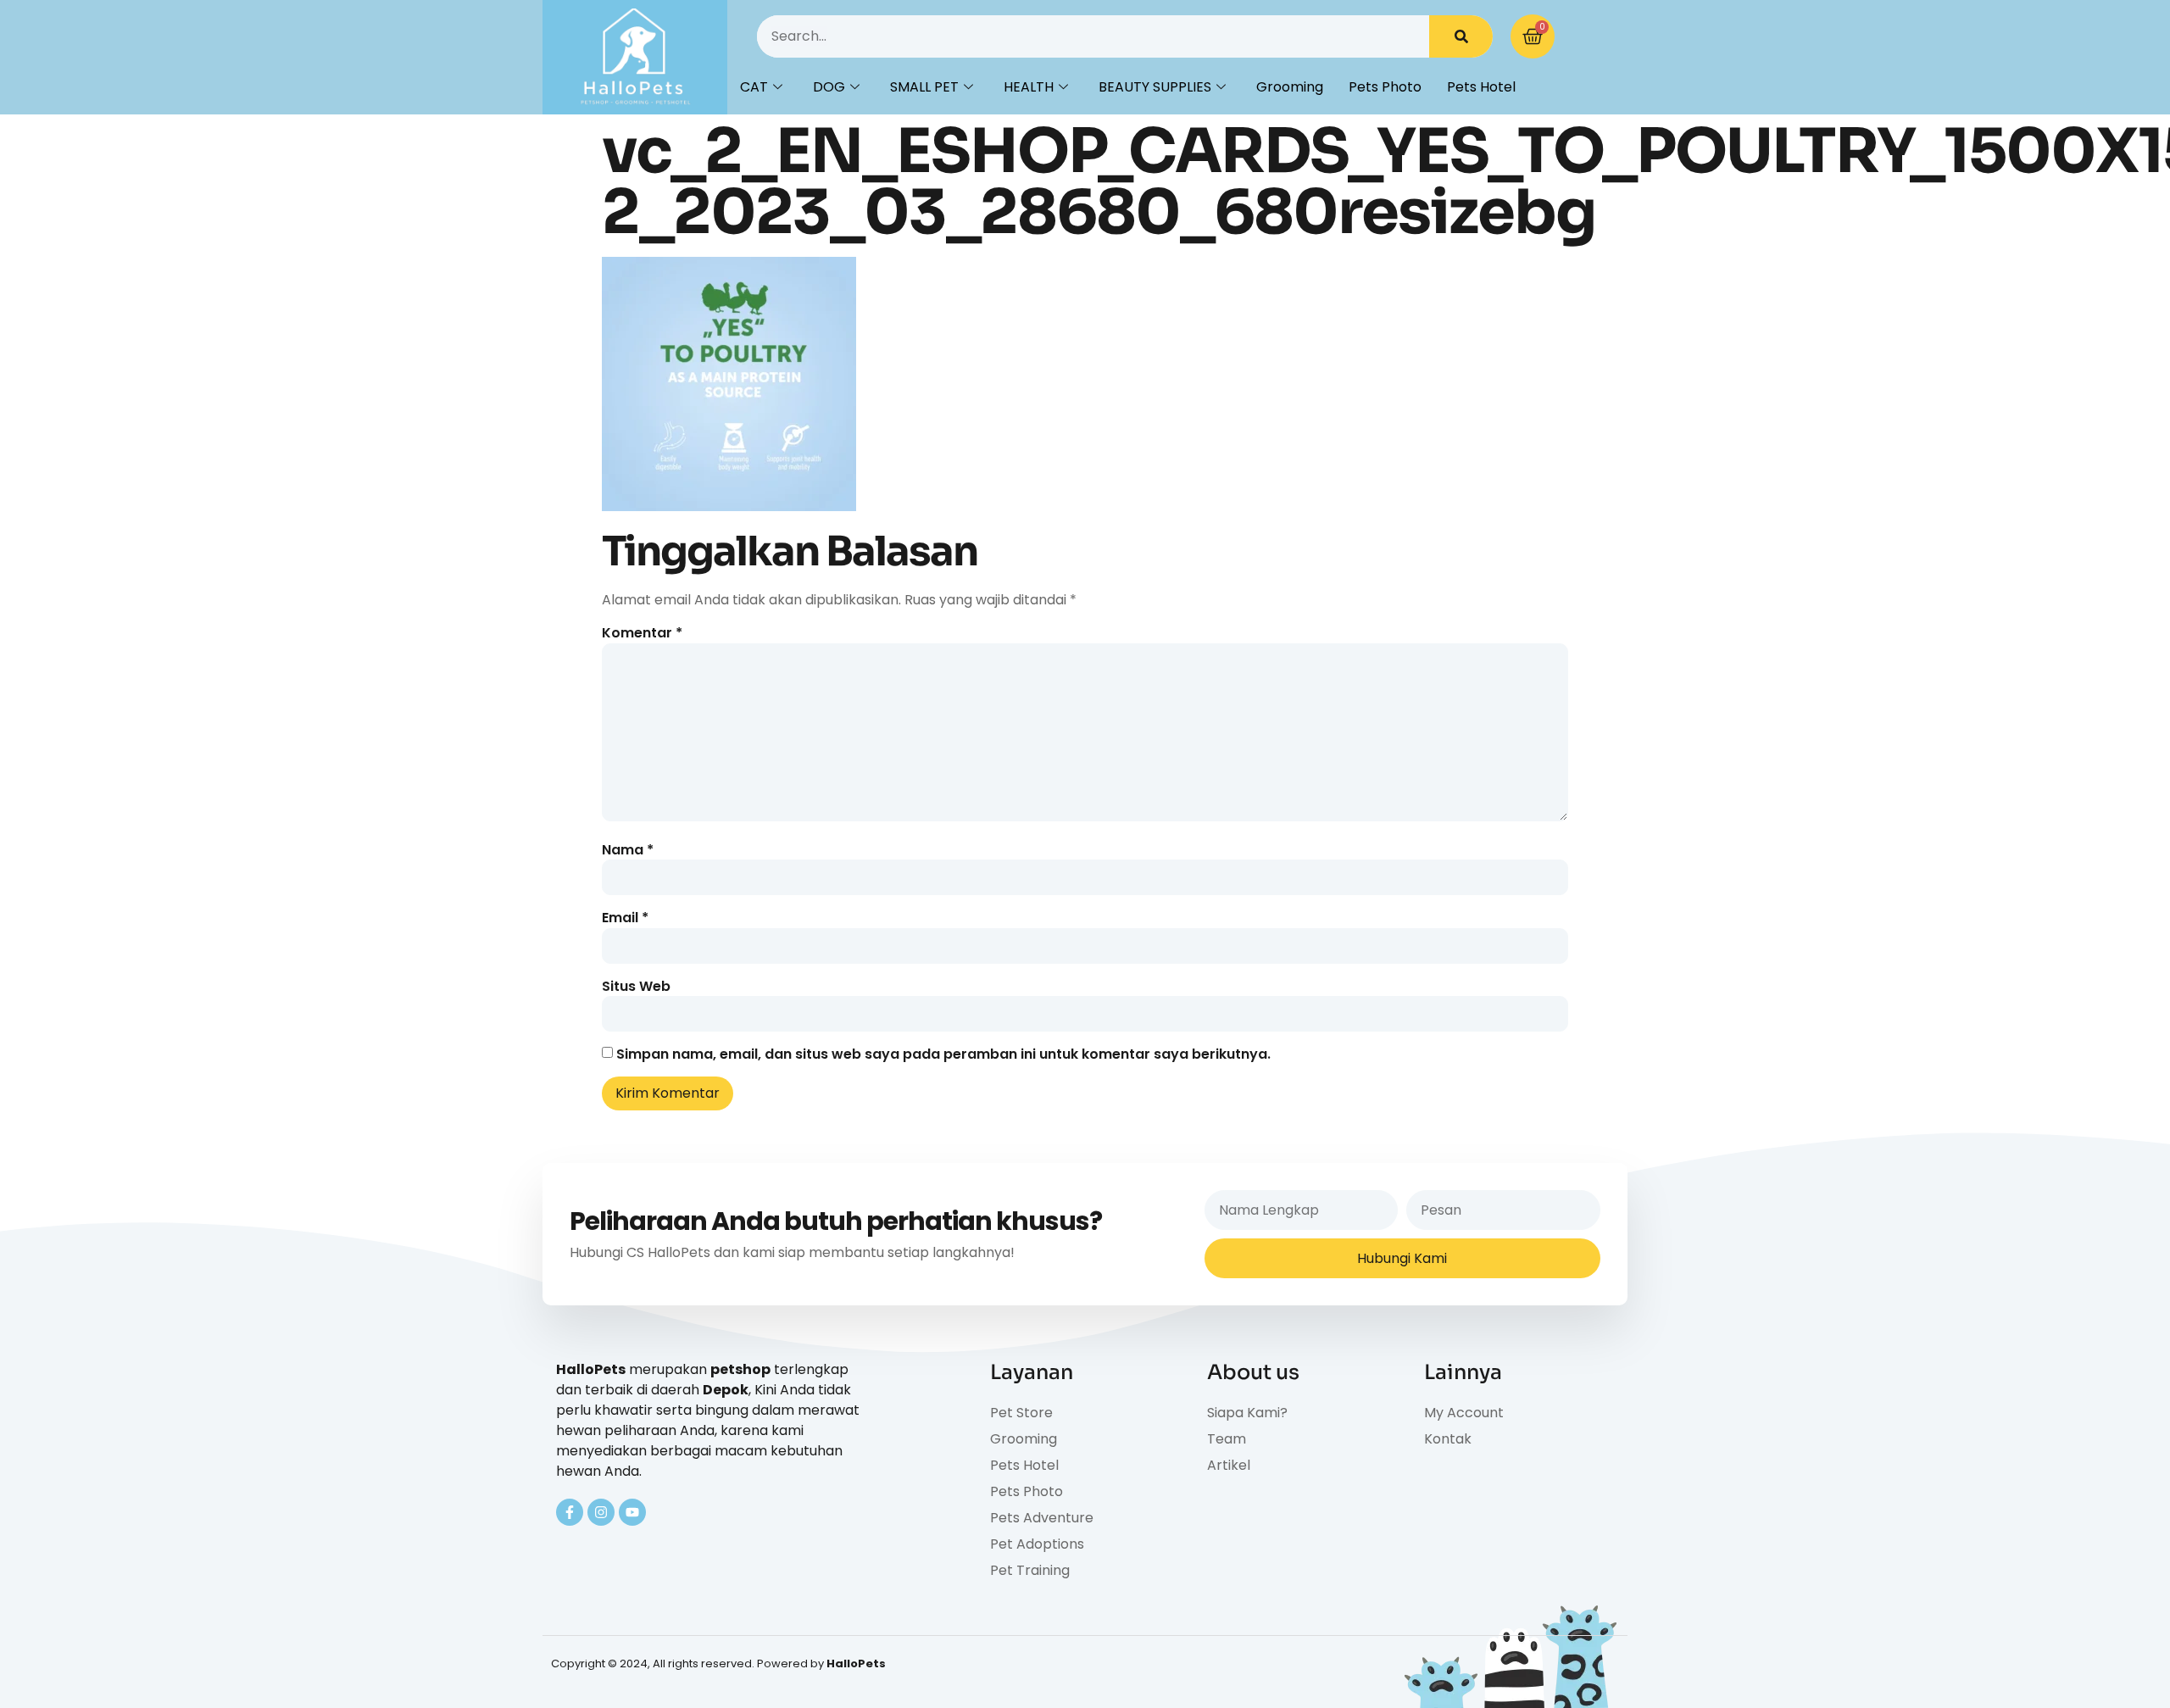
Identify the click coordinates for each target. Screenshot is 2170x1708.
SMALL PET (924, 87)
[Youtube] (632, 1512)
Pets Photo (1385, 87)
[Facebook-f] (570, 1512)
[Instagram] (601, 1512)
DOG (829, 87)
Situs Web (636, 987)
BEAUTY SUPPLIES (1155, 87)
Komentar (642, 633)
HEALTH (1029, 87)
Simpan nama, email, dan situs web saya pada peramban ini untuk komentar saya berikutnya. (943, 1054)
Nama (628, 850)
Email (625, 918)
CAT (754, 87)
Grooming (1290, 87)
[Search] (1461, 36)
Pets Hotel (1481, 87)
